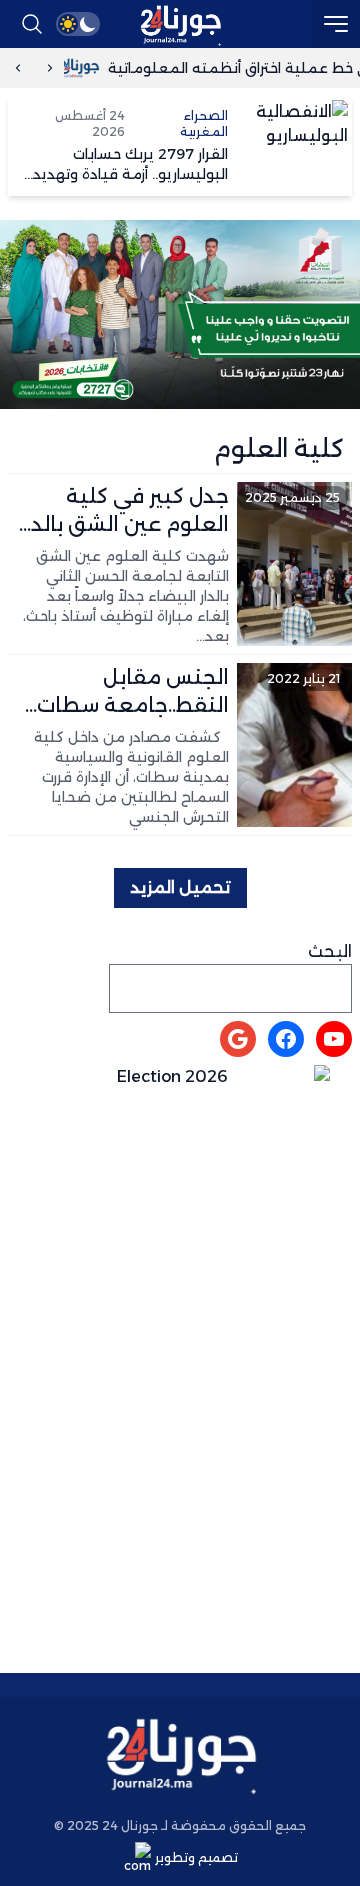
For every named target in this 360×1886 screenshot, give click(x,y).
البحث (330, 951)
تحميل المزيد (180, 887)
